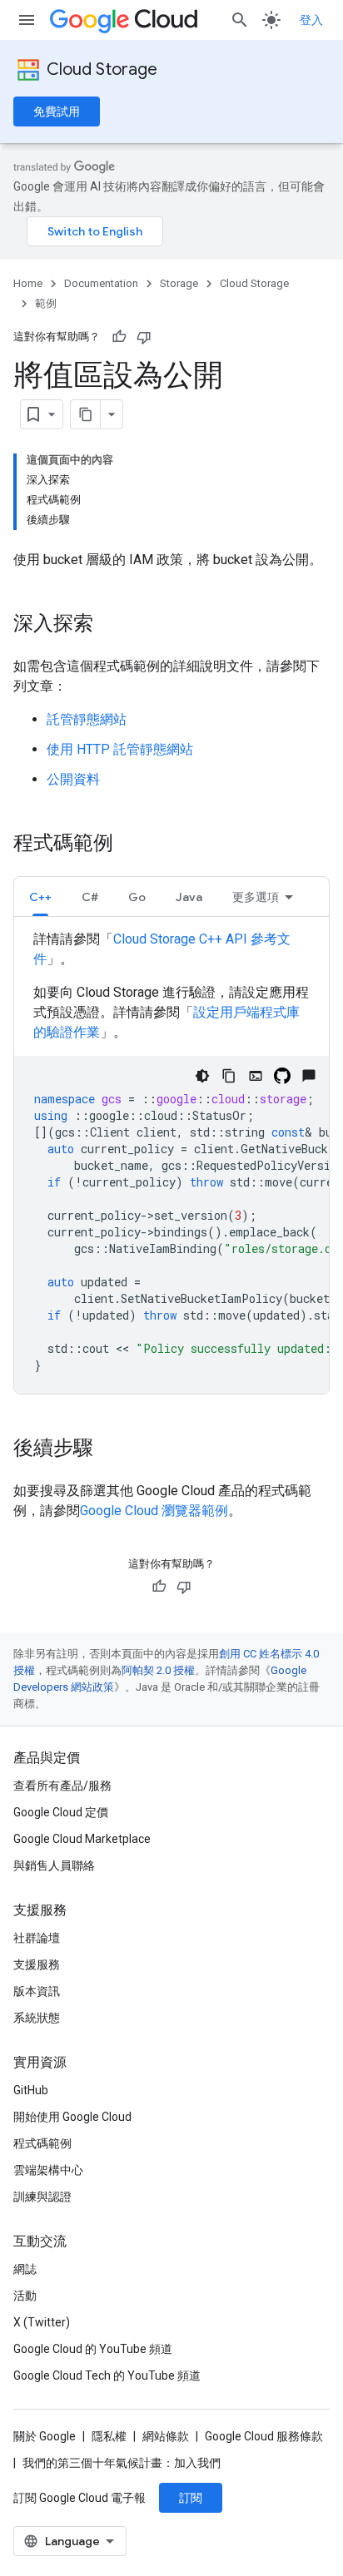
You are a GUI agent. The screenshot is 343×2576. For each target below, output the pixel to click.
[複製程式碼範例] (229, 1076)
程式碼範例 (42, 2143)
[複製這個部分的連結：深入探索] (110, 625)
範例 (46, 303)
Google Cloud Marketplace (82, 1839)
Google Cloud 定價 (61, 1812)
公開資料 (73, 779)
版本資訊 (37, 1991)
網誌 (25, 2269)
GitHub (31, 2090)
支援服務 (37, 1964)
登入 (311, 20)
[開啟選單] (27, 20)
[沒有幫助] (144, 337)
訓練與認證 (42, 2197)
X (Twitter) (42, 2322)
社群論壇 (37, 1938)
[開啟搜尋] (240, 20)
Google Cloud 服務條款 (264, 2436)
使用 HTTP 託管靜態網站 (120, 749)
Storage (179, 283)
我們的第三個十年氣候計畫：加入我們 (122, 2463)
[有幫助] (119, 337)
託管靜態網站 (87, 719)
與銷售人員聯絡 (54, 1865)
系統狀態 (37, 2018)
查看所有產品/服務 (62, 1786)
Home (28, 283)
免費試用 (57, 111)
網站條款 (166, 2436)
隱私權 (109, 2436)
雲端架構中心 (48, 2170)
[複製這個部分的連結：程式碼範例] (130, 845)
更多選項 (256, 897)
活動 (25, 2296)
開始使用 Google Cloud (72, 2117)
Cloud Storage (102, 69)
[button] (40, 897)
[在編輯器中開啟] (256, 1076)
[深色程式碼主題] (202, 1076)
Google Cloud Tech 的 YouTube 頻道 (107, 2375)
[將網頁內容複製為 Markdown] (86, 414)
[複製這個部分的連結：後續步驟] (110, 1449)
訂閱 (191, 2498)
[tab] (40, 897)
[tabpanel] (171, 1162)
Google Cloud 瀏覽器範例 (154, 1511)
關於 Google (45, 2436)
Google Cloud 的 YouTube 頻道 (93, 2349)
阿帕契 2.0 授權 (158, 1670)
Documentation (101, 283)
